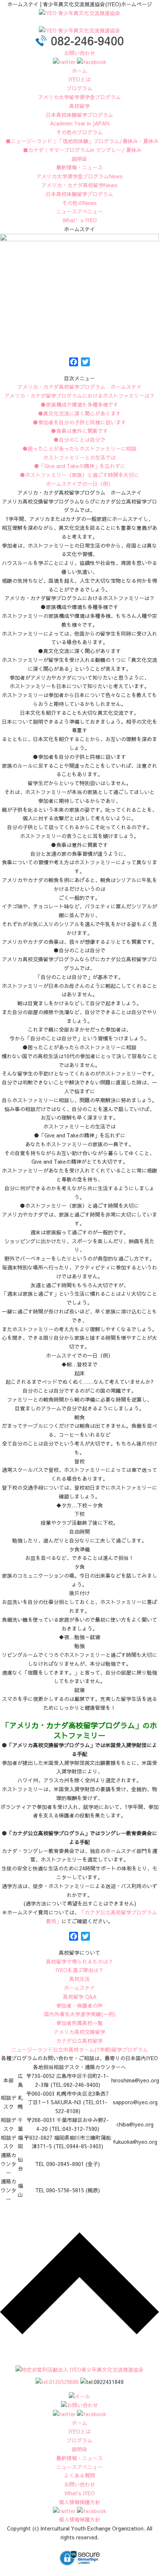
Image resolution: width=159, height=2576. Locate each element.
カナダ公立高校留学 (79, 2041)
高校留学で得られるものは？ (79, 1961)
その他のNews (79, 203)
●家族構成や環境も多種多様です (79, 404)
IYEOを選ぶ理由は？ (79, 1970)
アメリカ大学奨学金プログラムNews (79, 176)
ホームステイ (79, 1988)
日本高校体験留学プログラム (79, 194)
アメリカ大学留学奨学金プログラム (79, 97)
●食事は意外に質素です (79, 431)
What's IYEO (79, 2493)
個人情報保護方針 (79, 2502)
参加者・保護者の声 (79, 2005)
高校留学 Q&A (80, 1997)
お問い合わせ (79, 53)
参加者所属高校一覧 (79, 2023)
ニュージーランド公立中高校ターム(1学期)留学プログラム (80, 2049)
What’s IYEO (80, 220)
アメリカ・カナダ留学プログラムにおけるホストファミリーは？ (79, 396)
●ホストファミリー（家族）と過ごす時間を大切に (79, 475)
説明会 (79, 159)
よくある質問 (79, 2475)
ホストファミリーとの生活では (79, 457)
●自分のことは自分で (79, 440)
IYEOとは (79, 79)
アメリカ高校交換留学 (79, 2032)
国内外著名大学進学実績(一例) (80, 2014)
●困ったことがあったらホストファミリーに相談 (79, 448)
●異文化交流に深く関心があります (79, 413)
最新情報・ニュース (79, 167)
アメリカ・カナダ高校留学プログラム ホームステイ (79, 387)
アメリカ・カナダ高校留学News (79, 185)
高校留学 (79, 106)
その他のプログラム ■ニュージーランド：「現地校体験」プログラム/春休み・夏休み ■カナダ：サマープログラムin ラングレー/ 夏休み (79, 141)
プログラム (79, 88)
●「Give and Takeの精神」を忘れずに (80, 466)
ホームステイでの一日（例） (79, 484)
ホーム (79, 71)
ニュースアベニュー (79, 211)
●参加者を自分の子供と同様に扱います (79, 422)
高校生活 (79, 1979)
